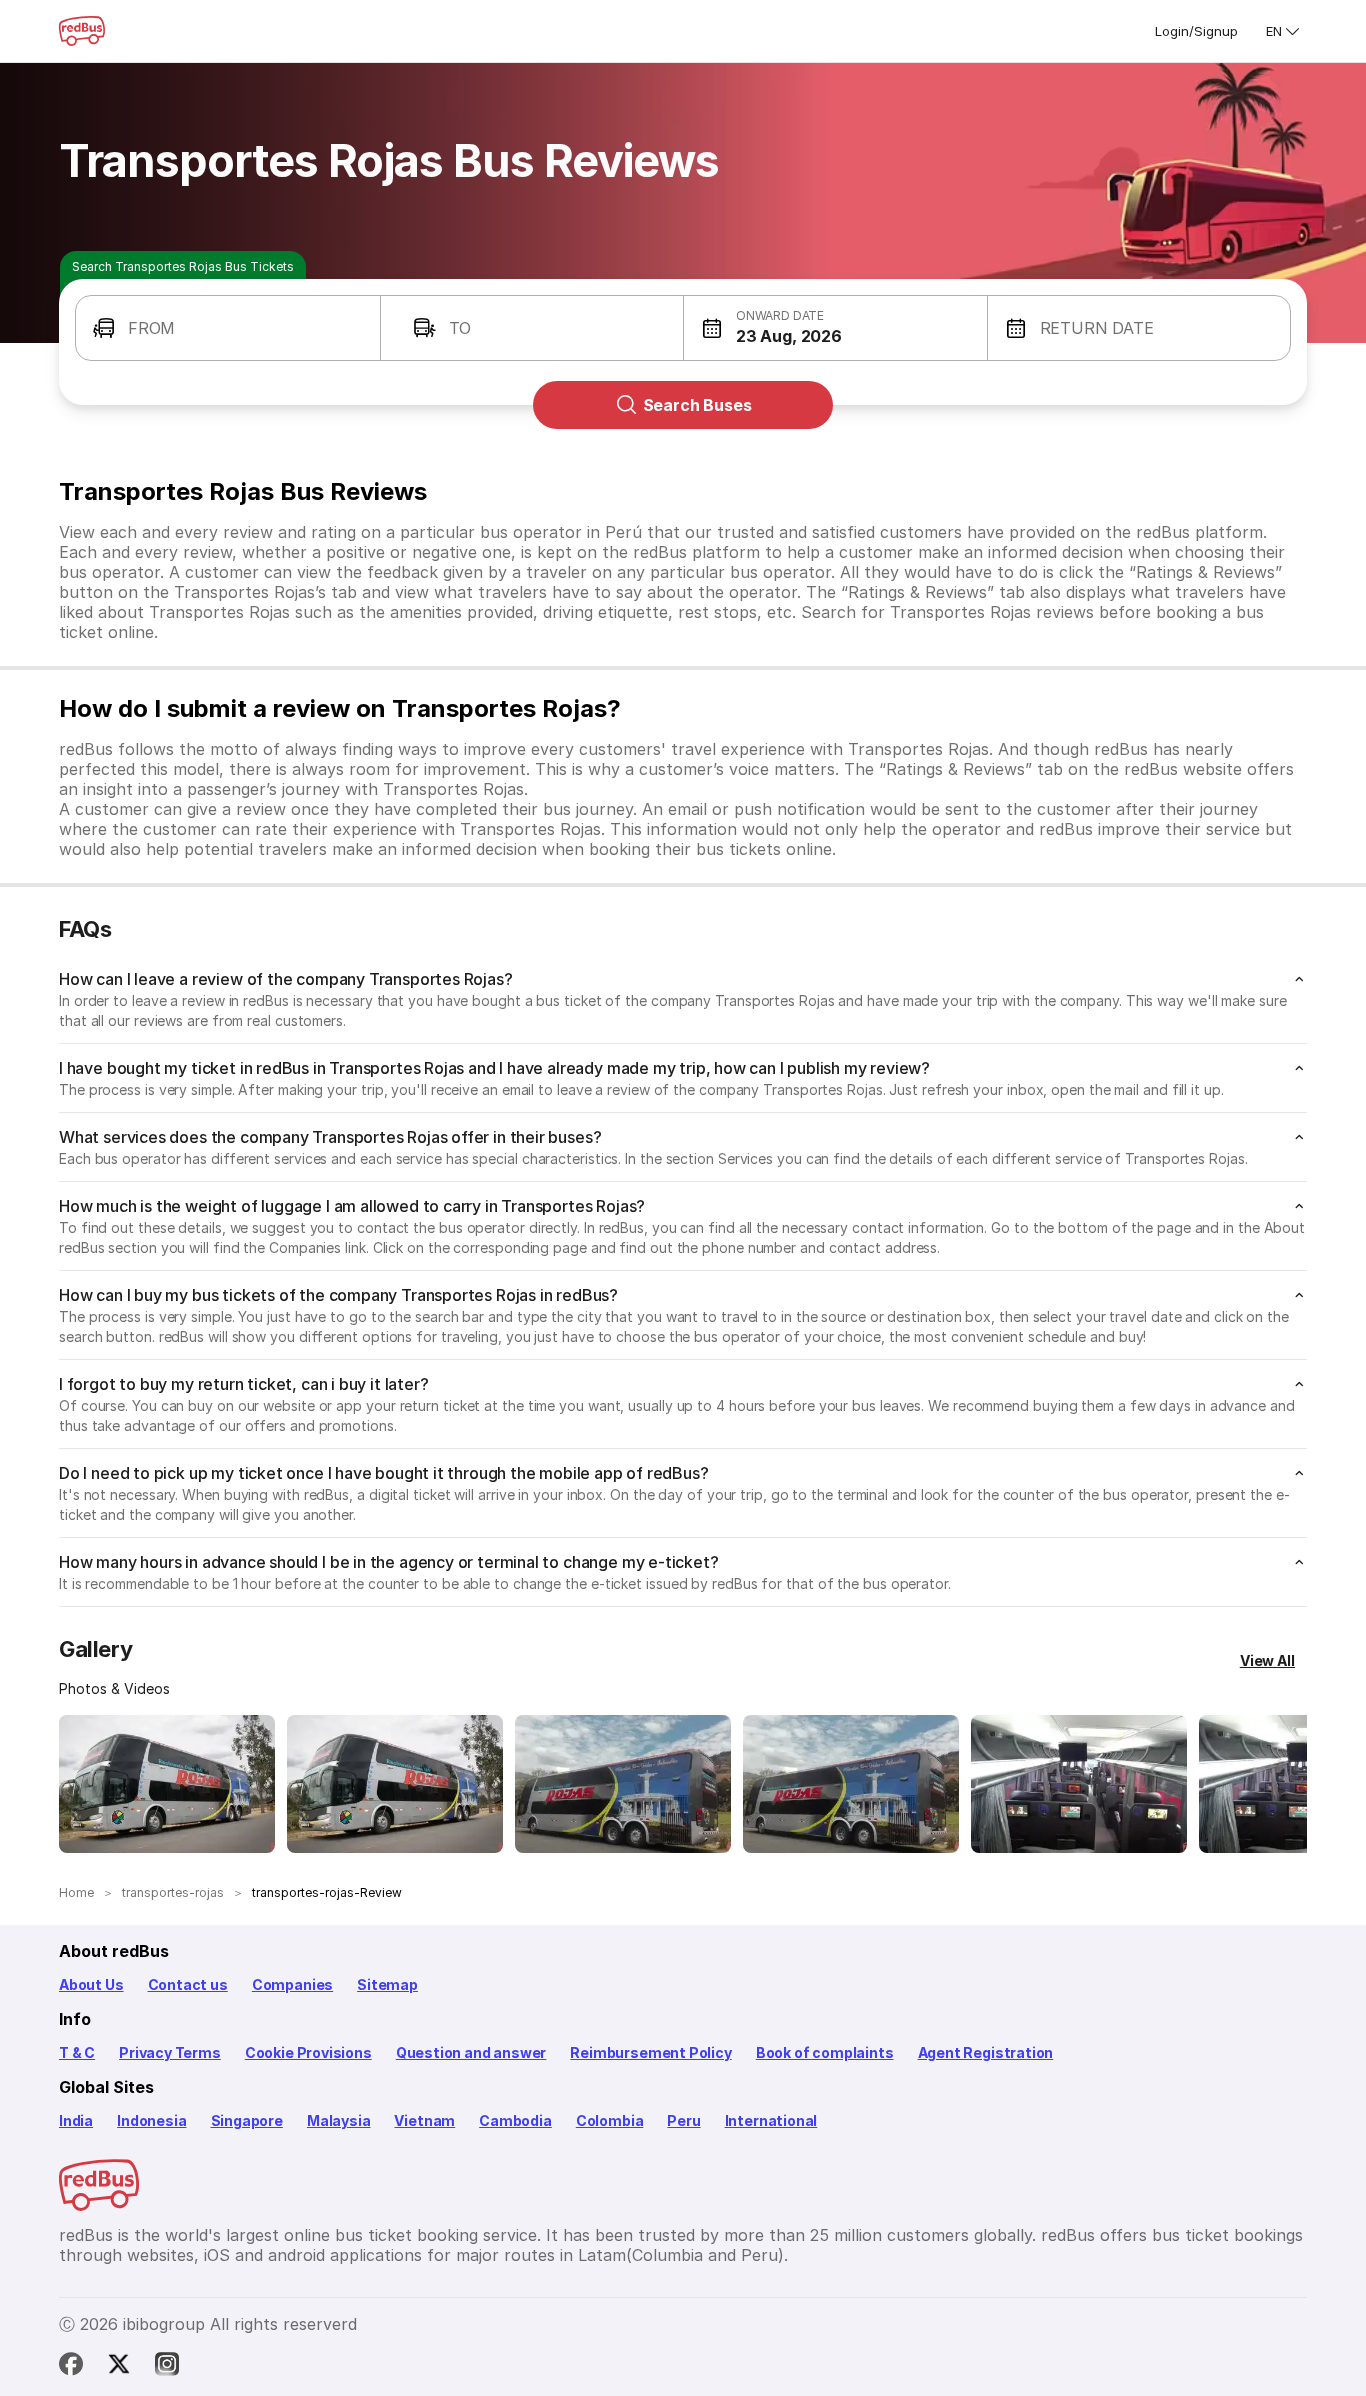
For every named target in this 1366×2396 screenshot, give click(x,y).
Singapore (247, 2120)
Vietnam (424, 2120)
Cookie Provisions (308, 2052)
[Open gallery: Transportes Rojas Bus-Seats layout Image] (1079, 1784)
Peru (683, 2120)
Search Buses (697, 405)
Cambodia (515, 2120)
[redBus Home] (82, 31)
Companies (292, 1984)
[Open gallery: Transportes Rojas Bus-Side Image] (623, 1784)
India (76, 2120)
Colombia (610, 2120)
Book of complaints (825, 2052)
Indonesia (151, 2120)
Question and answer (471, 2052)
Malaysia (339, 2120)
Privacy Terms (170, 2052)
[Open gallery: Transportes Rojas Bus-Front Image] (167, 1784)
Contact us (188, 1984)
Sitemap (387, 1984)
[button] (228, 328)
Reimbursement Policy (650, 2052)
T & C (77, 2052)
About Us (91, 1984)
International (771, 2120)
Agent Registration (986, 2052)
